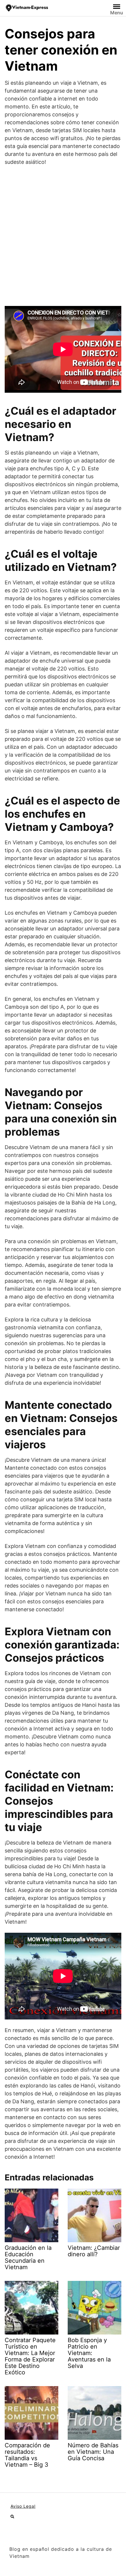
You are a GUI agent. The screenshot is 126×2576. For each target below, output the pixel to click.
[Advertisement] (63, 236)
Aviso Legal (23, 2506)
